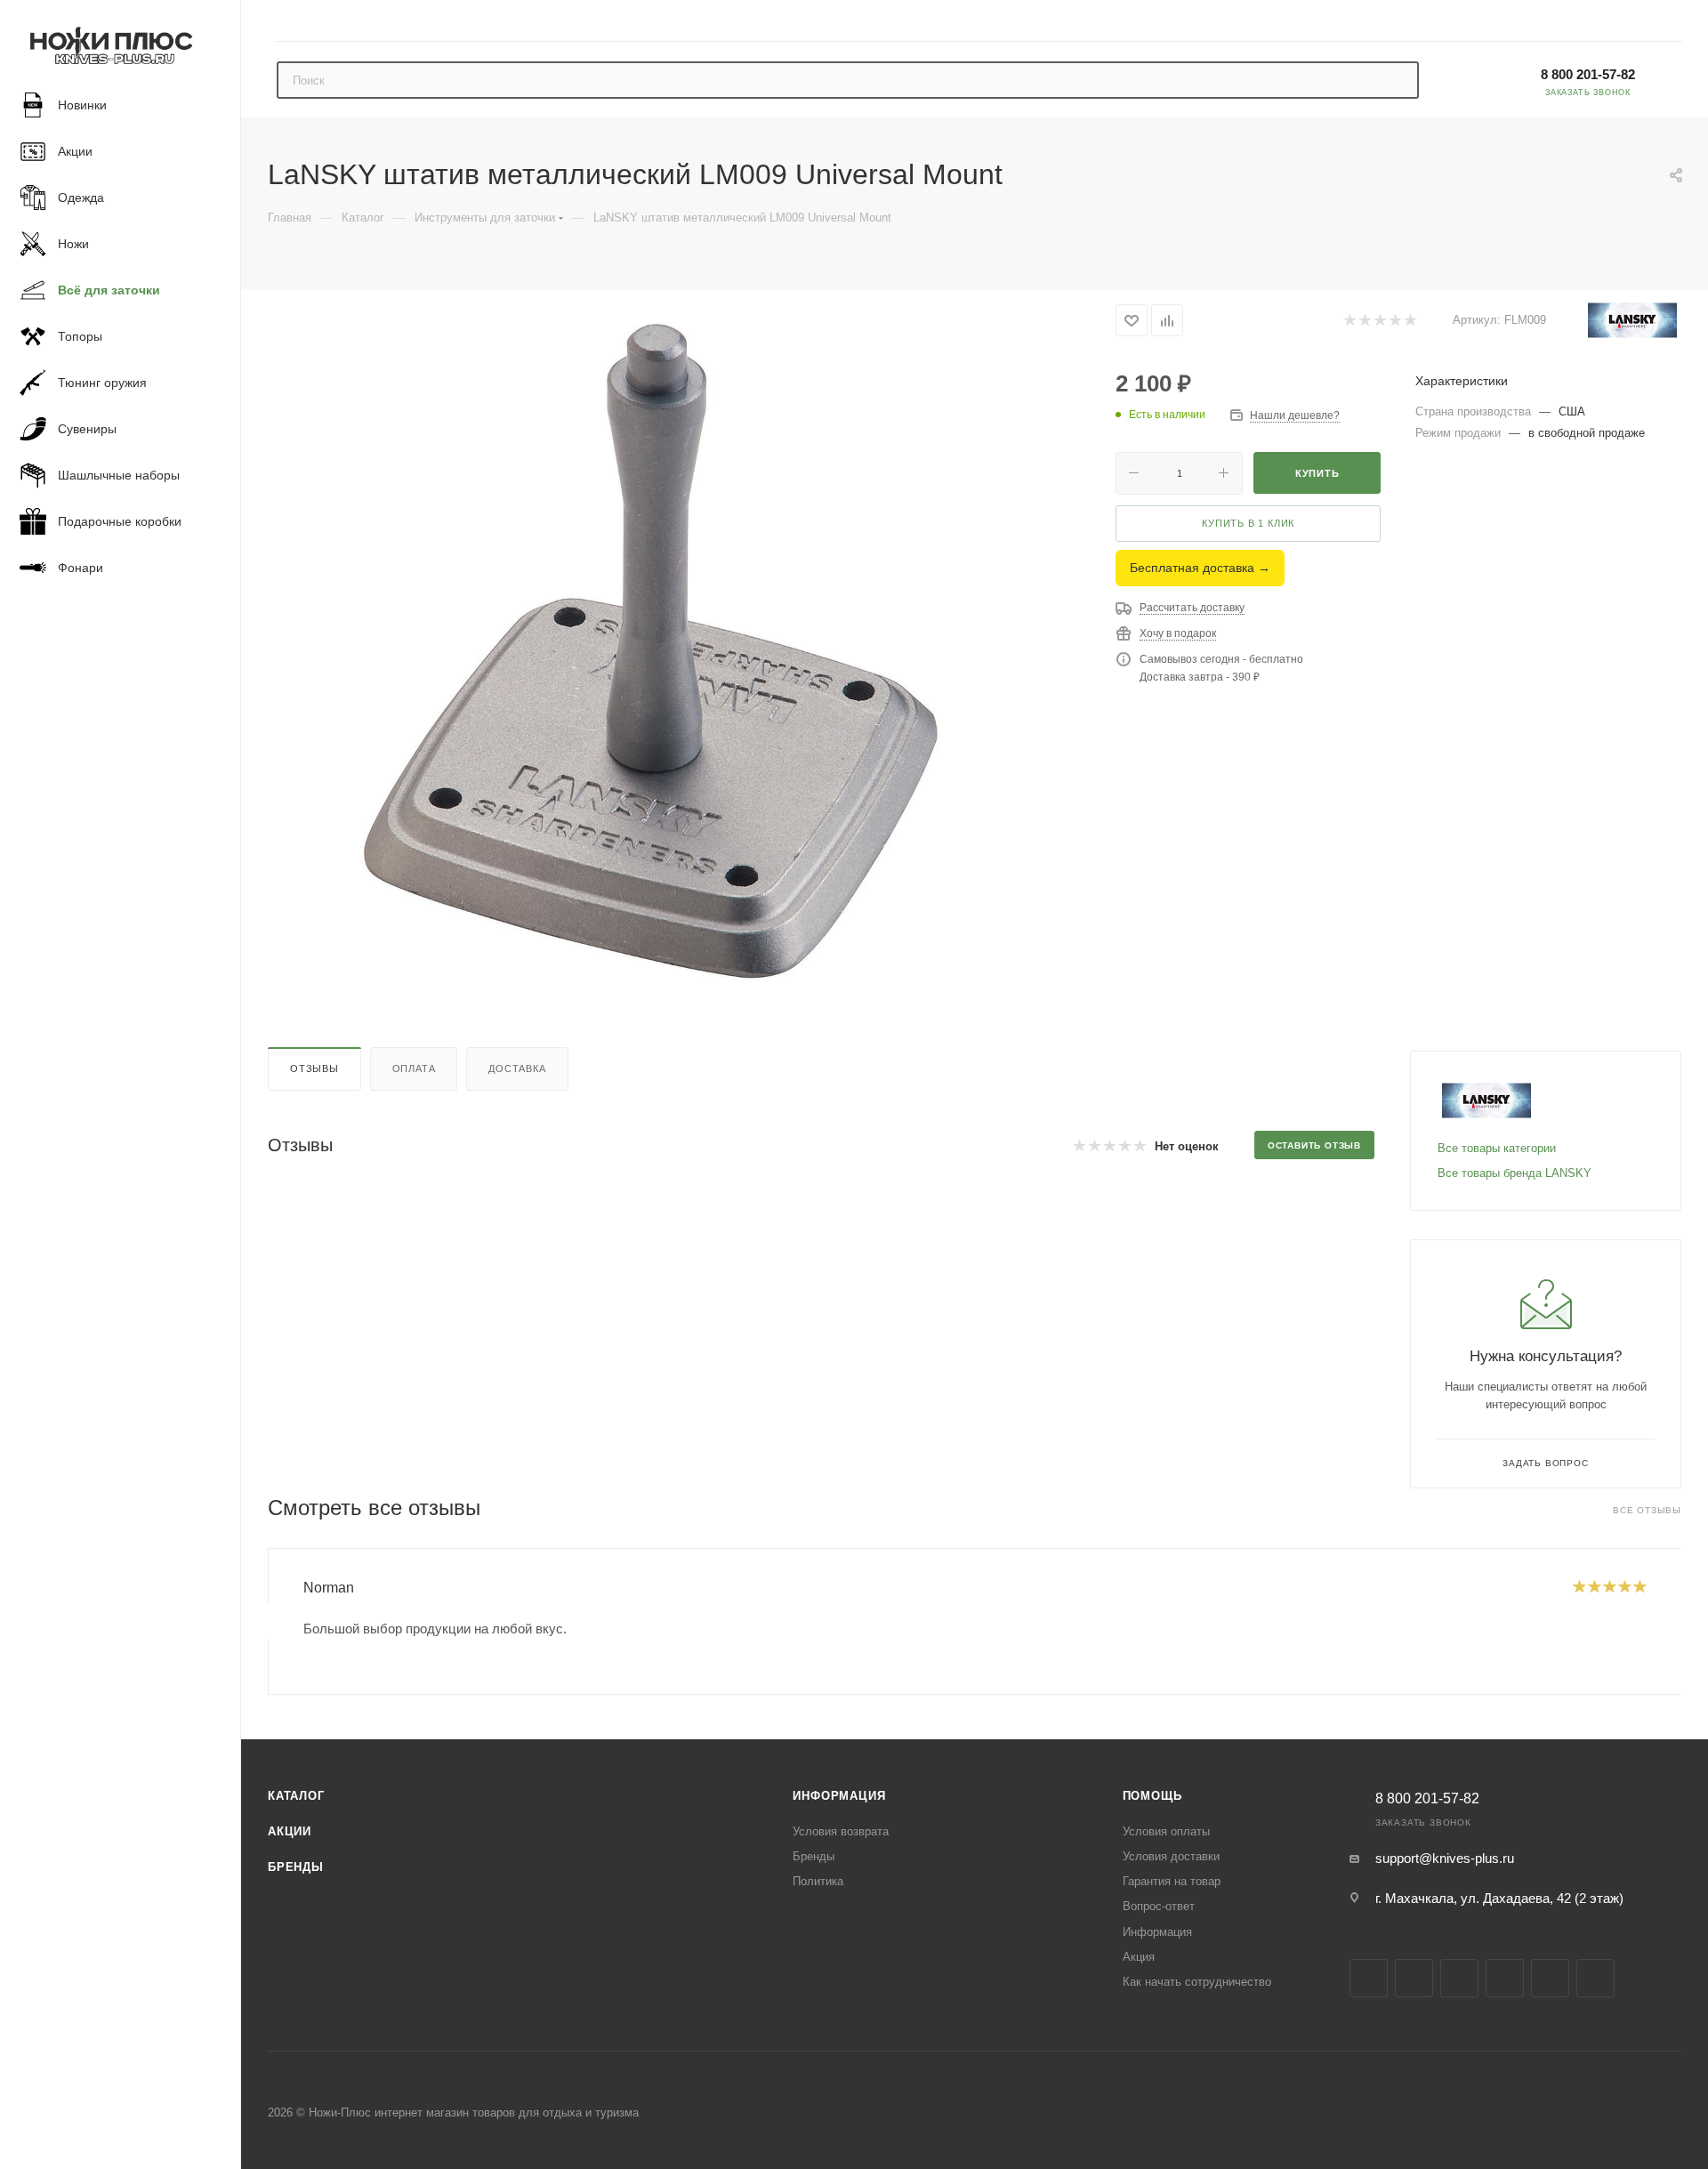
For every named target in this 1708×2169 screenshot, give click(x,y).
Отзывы (314, 1068)
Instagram (1414, 1978)
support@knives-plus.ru (1445, 1858)
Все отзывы (1647, 1510)
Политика (818, 1881)
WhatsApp (1595, 1978)
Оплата (414, 1068)
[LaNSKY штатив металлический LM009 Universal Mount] (674, 649)
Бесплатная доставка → (1200, 568)
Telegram (1459, 1978)
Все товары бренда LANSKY (1515, 1173)
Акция (1139, 1957)
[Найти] (1397, 80)
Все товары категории (1497, 1148)
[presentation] (268, 1622)
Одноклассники (1550, 1978)
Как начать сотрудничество (1197, 1982)
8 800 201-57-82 (1588, 74)
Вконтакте (1369, 1978)
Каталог (296, 1796)
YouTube (1505, 1978)
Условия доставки (1171, 1856)
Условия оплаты (1166, 1831)
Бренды (296, 1867)
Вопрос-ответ (1159, 1906)
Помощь (1152, 1796)
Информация (839, 1796)
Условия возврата (841, 1831)
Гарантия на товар (1172, 1881)
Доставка (517, 1068)
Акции (290, 1831)
